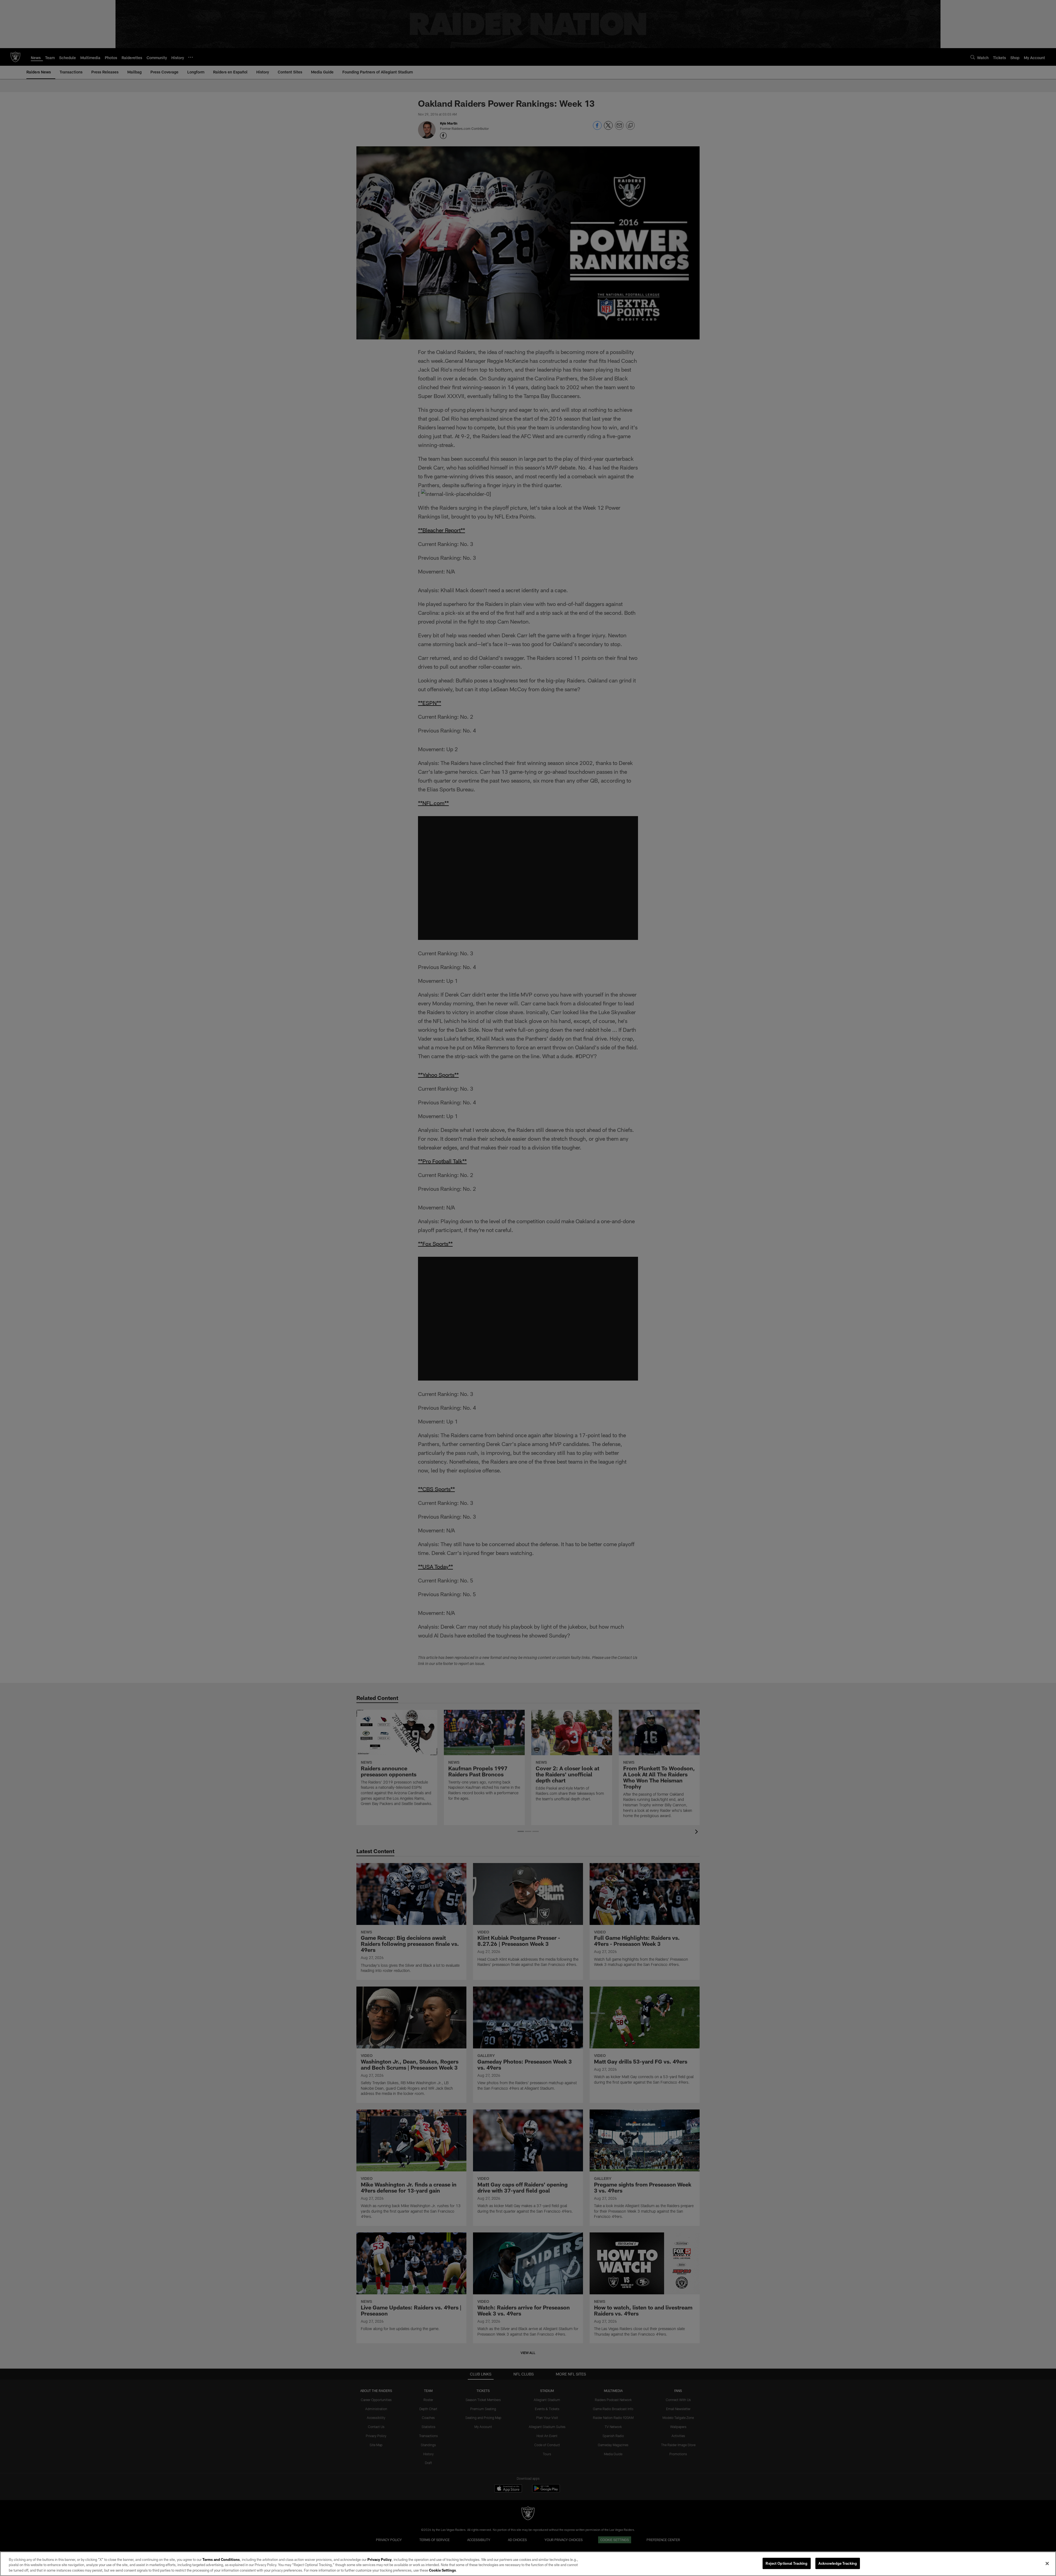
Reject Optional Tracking (787, 2563)
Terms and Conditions (221, 2559)
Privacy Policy (380, 2559)
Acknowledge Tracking (838, 2563)
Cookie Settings (442, 2570)
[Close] (1047, 2563)
